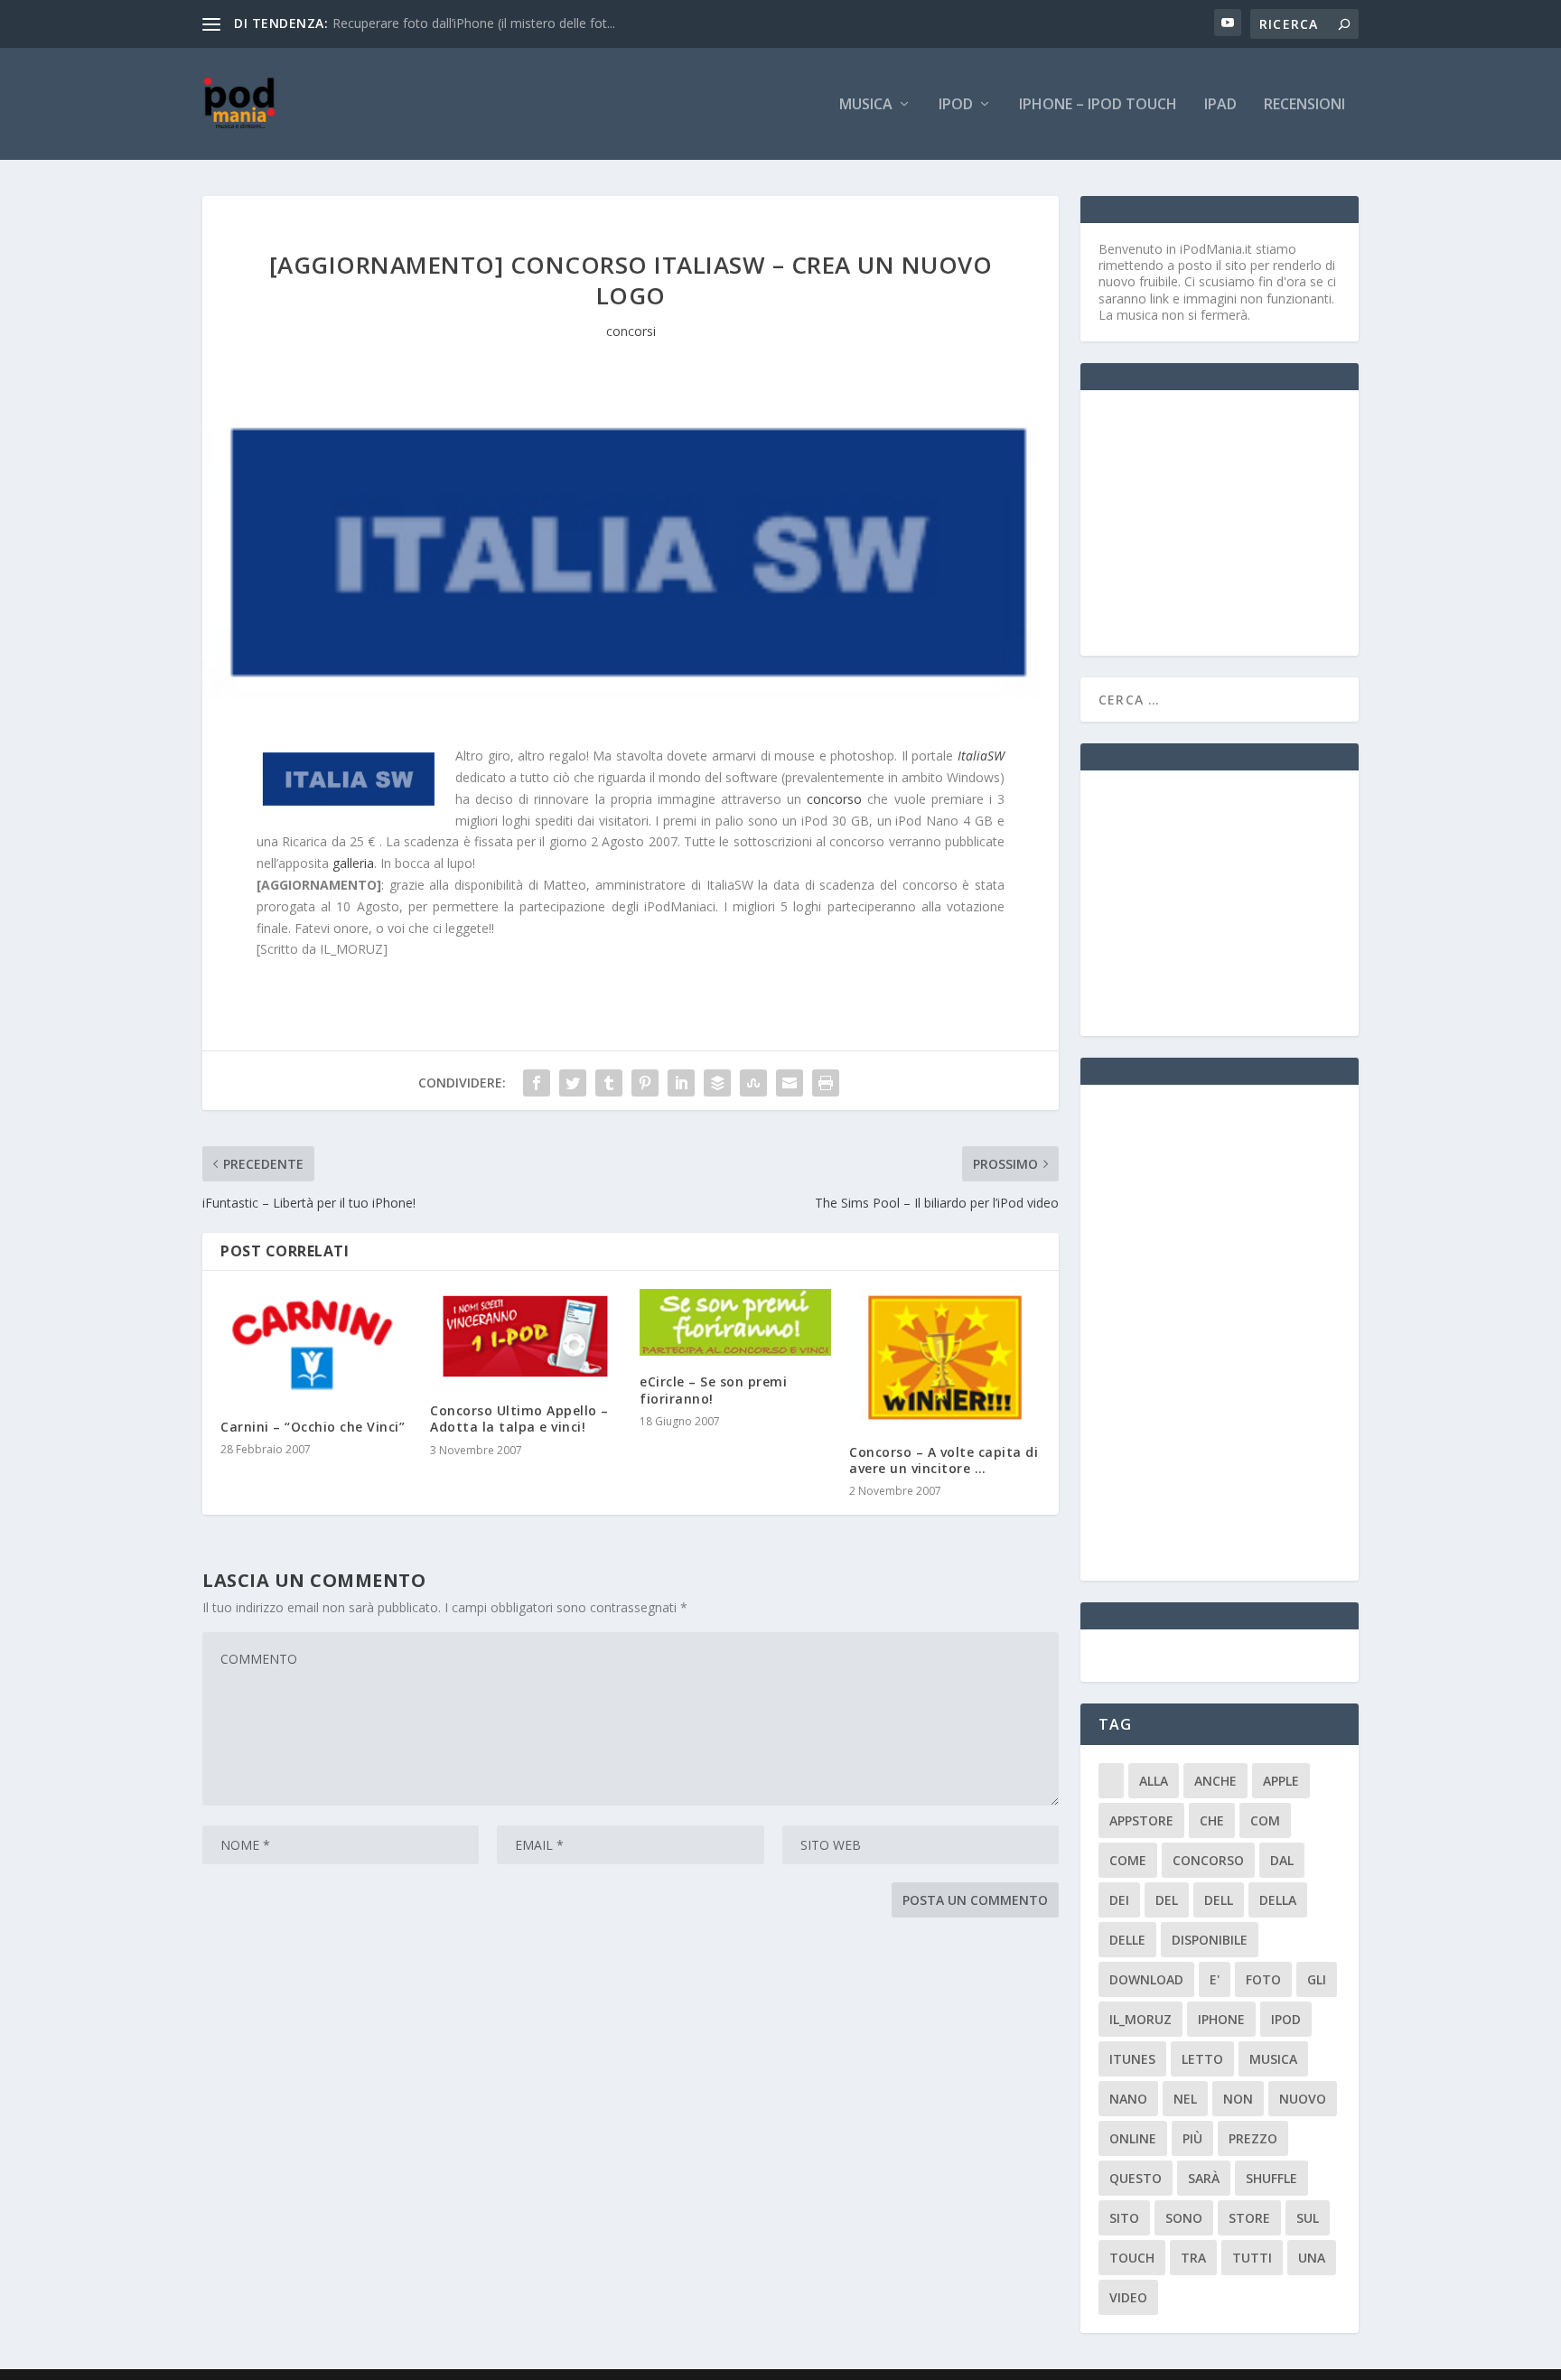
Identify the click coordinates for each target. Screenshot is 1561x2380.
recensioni (1304, 105)
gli (1317, 1979)
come (1128, 1860)
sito (1124, 2218)
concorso (834, 799)
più (1192, 2138)
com (1265, 1820)
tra (1193, 2258)
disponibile (1210, 1940)
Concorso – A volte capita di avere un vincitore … (944, 1460)
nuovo (1303, 2099)
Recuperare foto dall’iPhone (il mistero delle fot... (474, 23)
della (1278, 1900)
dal (1282, 1860)
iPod (956, 105)
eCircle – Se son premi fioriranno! (713, 1390)
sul (1308, 2218)
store (1249, 2218)
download (1146, 1979)
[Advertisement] (1234, 521)
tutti (1252, 2258)
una (1312, 2258)
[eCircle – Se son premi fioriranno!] (735, 1322)
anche (1215, 1781)
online (1133, 2138)
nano (1128, 2099)
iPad (1220, 105)
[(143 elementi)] (1111, 1781)
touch (1132, 2258)
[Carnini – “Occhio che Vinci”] (316, 1345)
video (1128, 2297)
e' (1215, 1979)
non (1238, 2099)
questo (1136, 2178)
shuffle (1271, 2178)
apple (1281, 1781)
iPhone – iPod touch (1098, 105)
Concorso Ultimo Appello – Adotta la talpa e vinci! (519, 1419)
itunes (1132, 2059)
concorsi (631, 331)
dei (1119, 1900)
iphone (1221, 2019)
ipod (1286, 2019)
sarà (1204, 2178)
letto (1202, 2059)
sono (1184, 2218)
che (1212, 1820)
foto (1263, 1979)
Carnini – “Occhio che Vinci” (313, 1427)
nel (1185, 2099)
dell (1219, 1900)
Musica (866, 105)
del (1167, 1900)
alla (1154, 1781)
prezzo (1253, 2138)
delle (1127, 1940)
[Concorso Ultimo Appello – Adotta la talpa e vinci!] (526, 1337)
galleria (353, 863)
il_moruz (1140, 2019)
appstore (1141, 1820)
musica (1273, 2059)
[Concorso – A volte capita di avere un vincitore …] (945, 1357)
